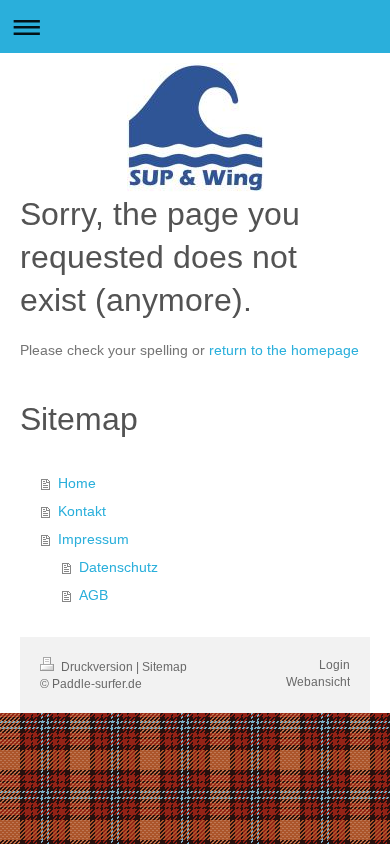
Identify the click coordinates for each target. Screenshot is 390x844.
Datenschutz (118, 567)
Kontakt (82, 511)
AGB (93, 595)
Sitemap (164, 667)
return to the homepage (284, 350)
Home (77, 483)
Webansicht (318, 682)
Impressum (93, 539)
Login (334, 665)
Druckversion (97, 667)
